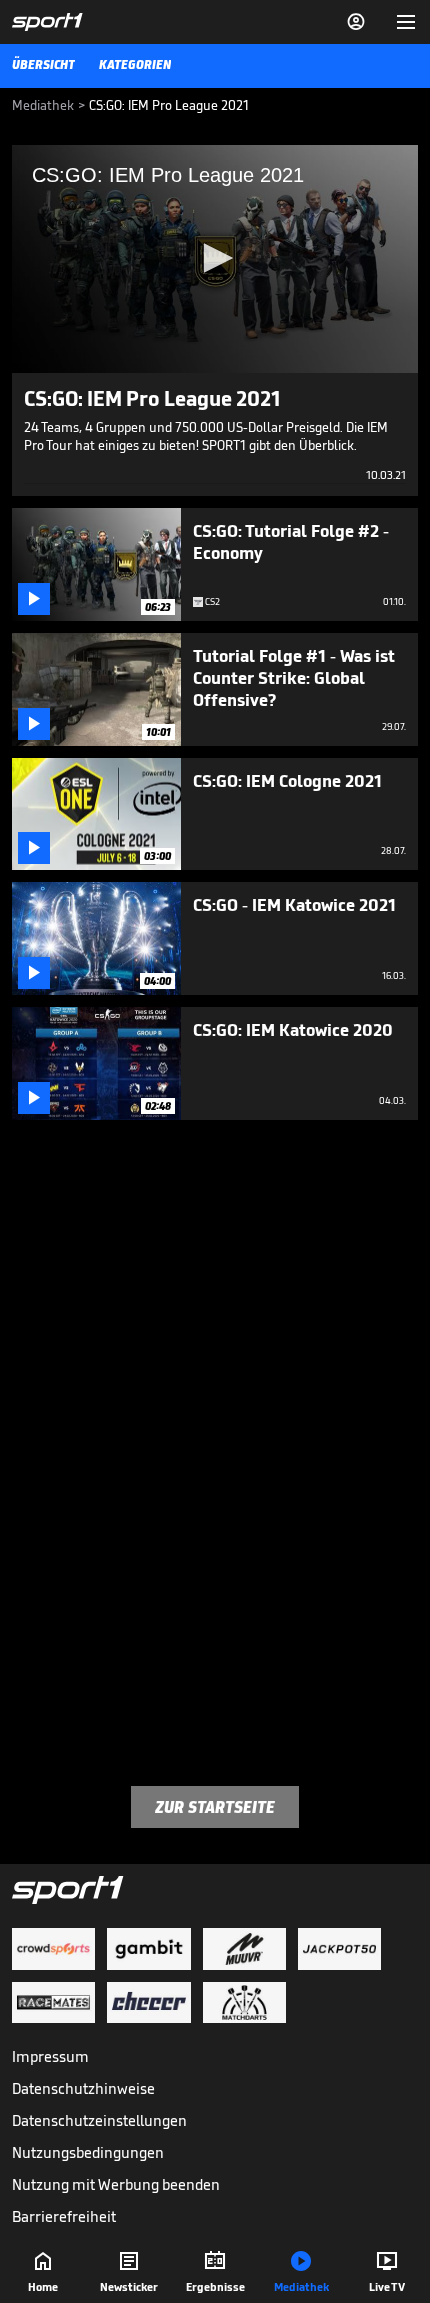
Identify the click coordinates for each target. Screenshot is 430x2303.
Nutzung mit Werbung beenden (116, 2184)
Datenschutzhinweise (83, 2088)
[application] (215, 259)
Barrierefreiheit (64, 2216)
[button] (215, 258)
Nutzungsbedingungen (88, 2152)
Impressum (50, 2056)
